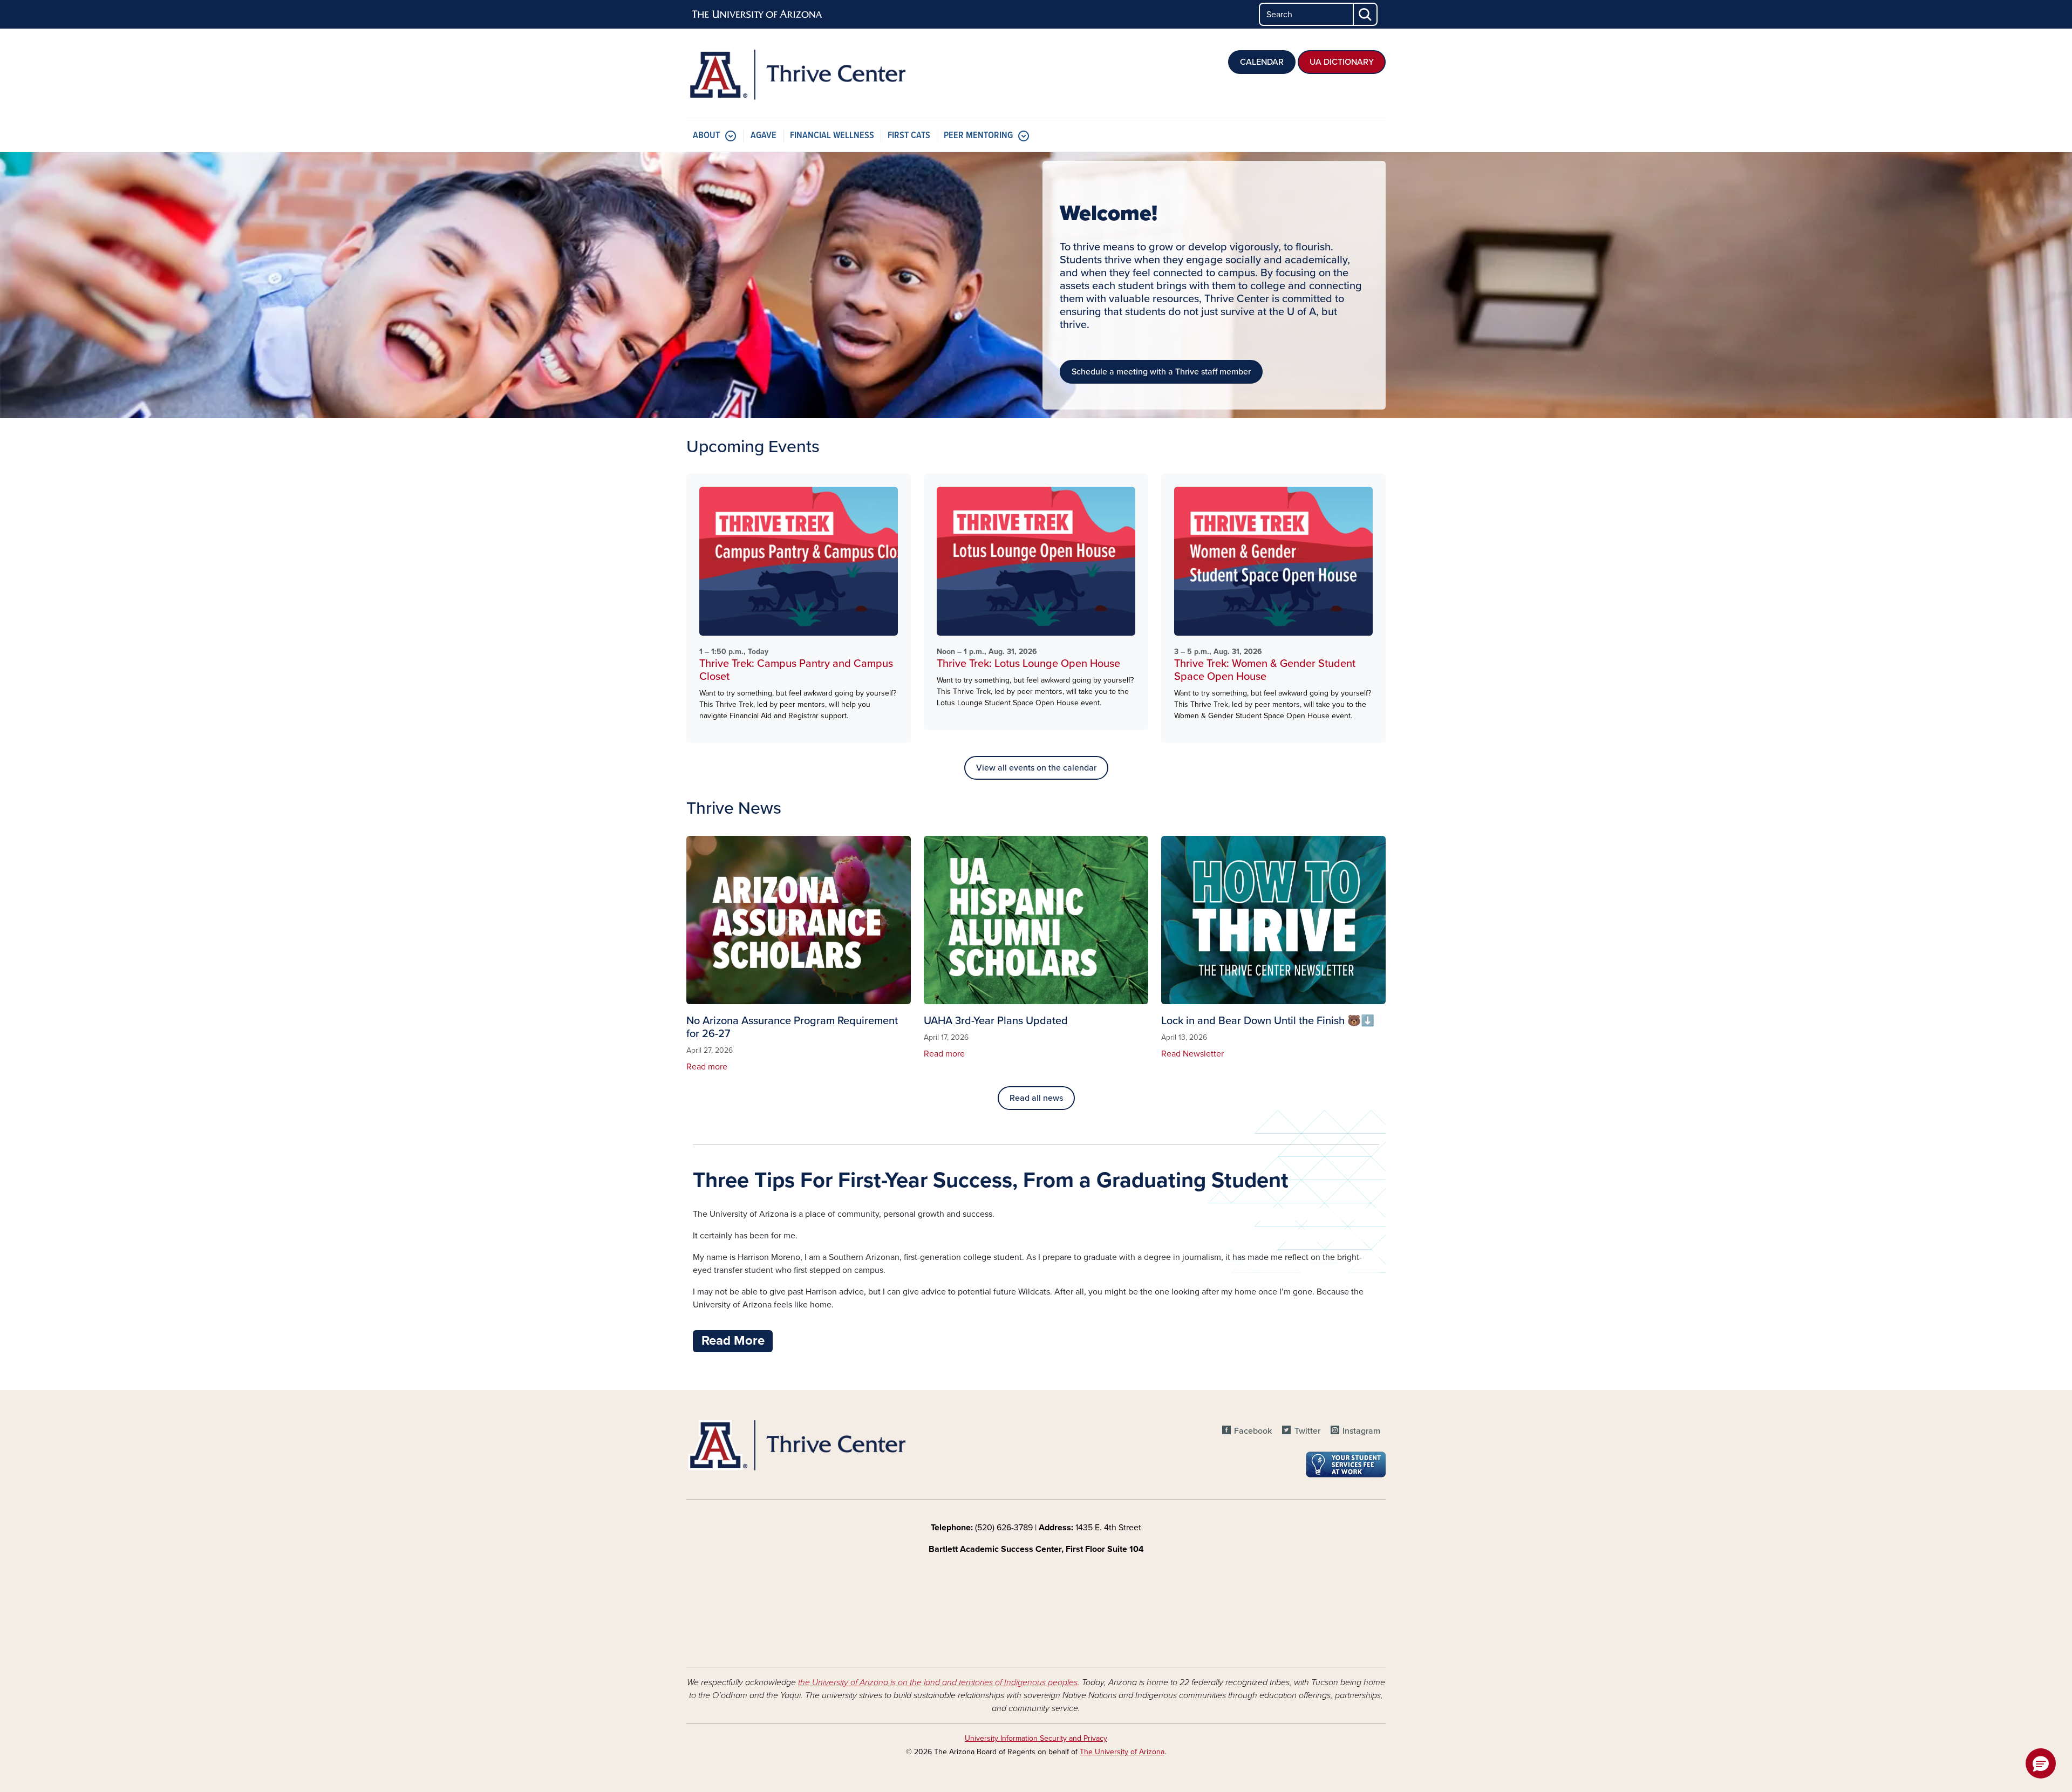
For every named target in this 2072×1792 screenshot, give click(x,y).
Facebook (1253, 1431)
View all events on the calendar (1036, 768)
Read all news (1036, 1098)
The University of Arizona (1122, 1752)
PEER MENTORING (978, 136)
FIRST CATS (909, 136)
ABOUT (706, 136)
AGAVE (764, 136)
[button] (2041, 1763)
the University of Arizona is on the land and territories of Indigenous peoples (938, 1682)
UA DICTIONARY (1342, 62)
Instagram (1361, 1431)
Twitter (1307, 1431)
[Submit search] (1366, 14)
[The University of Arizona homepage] (758, 15)
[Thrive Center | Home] (799, 74)
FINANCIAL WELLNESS (832, 136)
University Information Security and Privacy (1036, 1738)
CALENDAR (1262, 62)
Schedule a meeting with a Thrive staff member (1161, 372)
